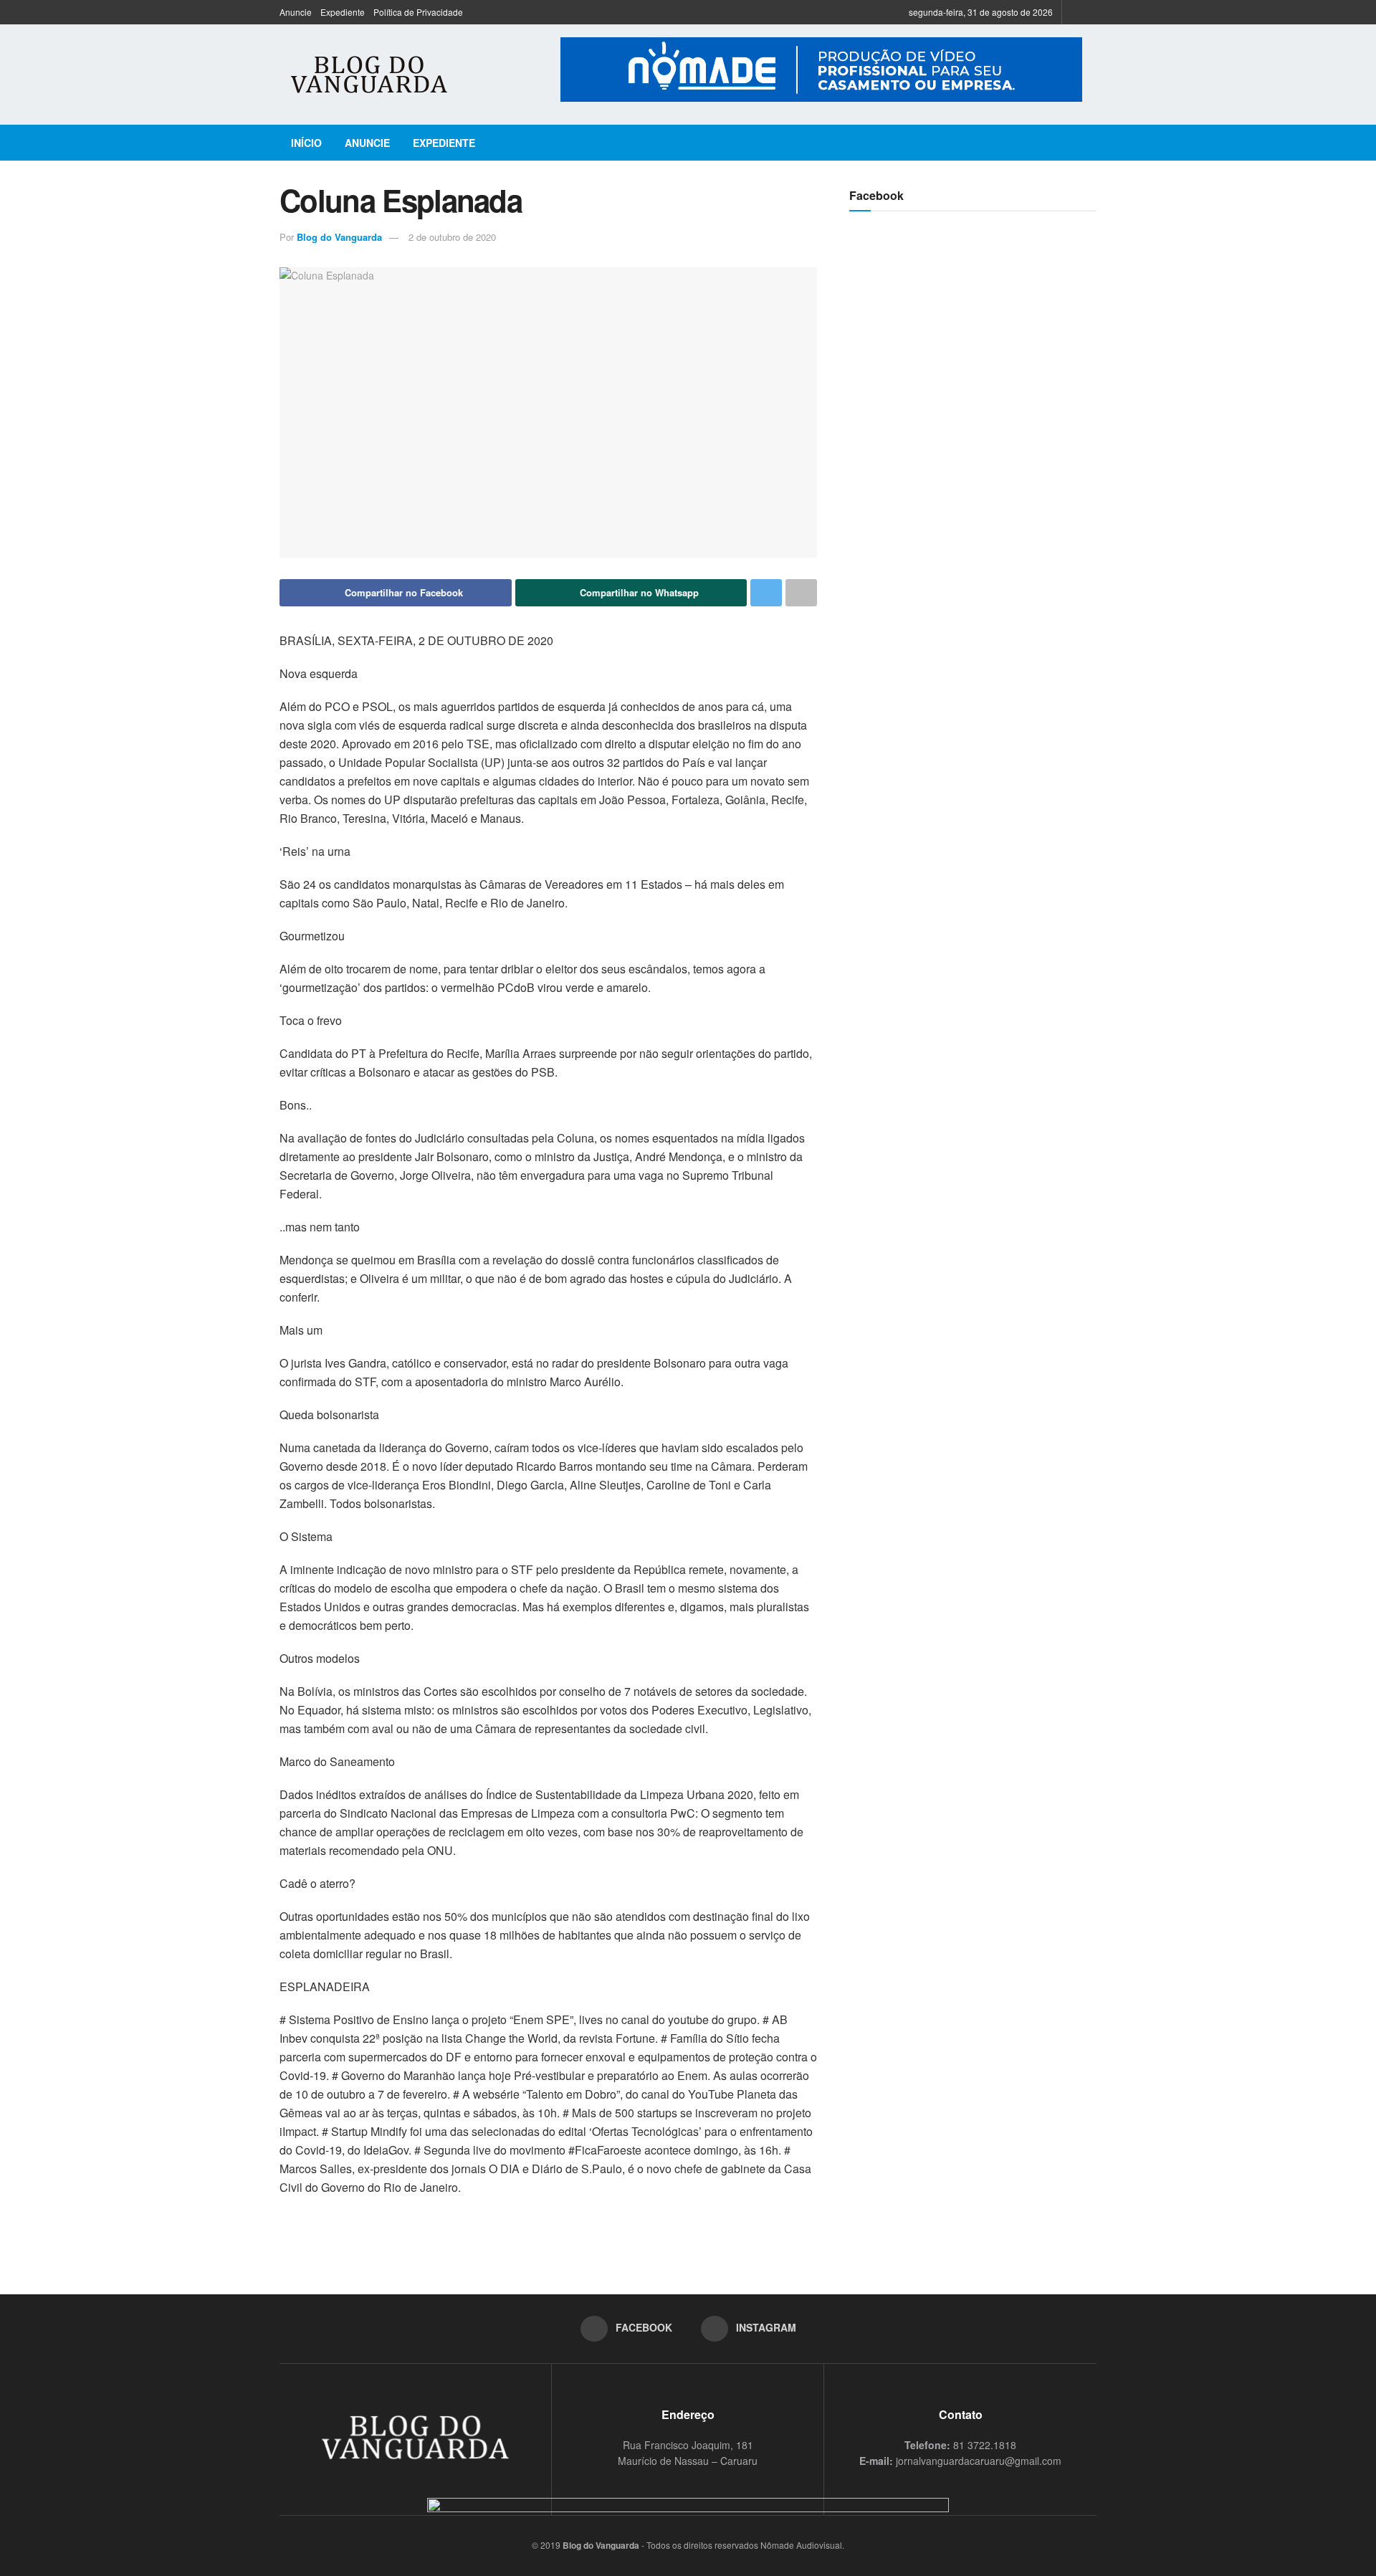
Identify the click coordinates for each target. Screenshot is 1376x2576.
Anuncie (296, 12)
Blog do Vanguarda (339, 237)
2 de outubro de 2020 (452, 237)
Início (306, 143)
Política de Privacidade (418, 12)
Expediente (343, 12)
